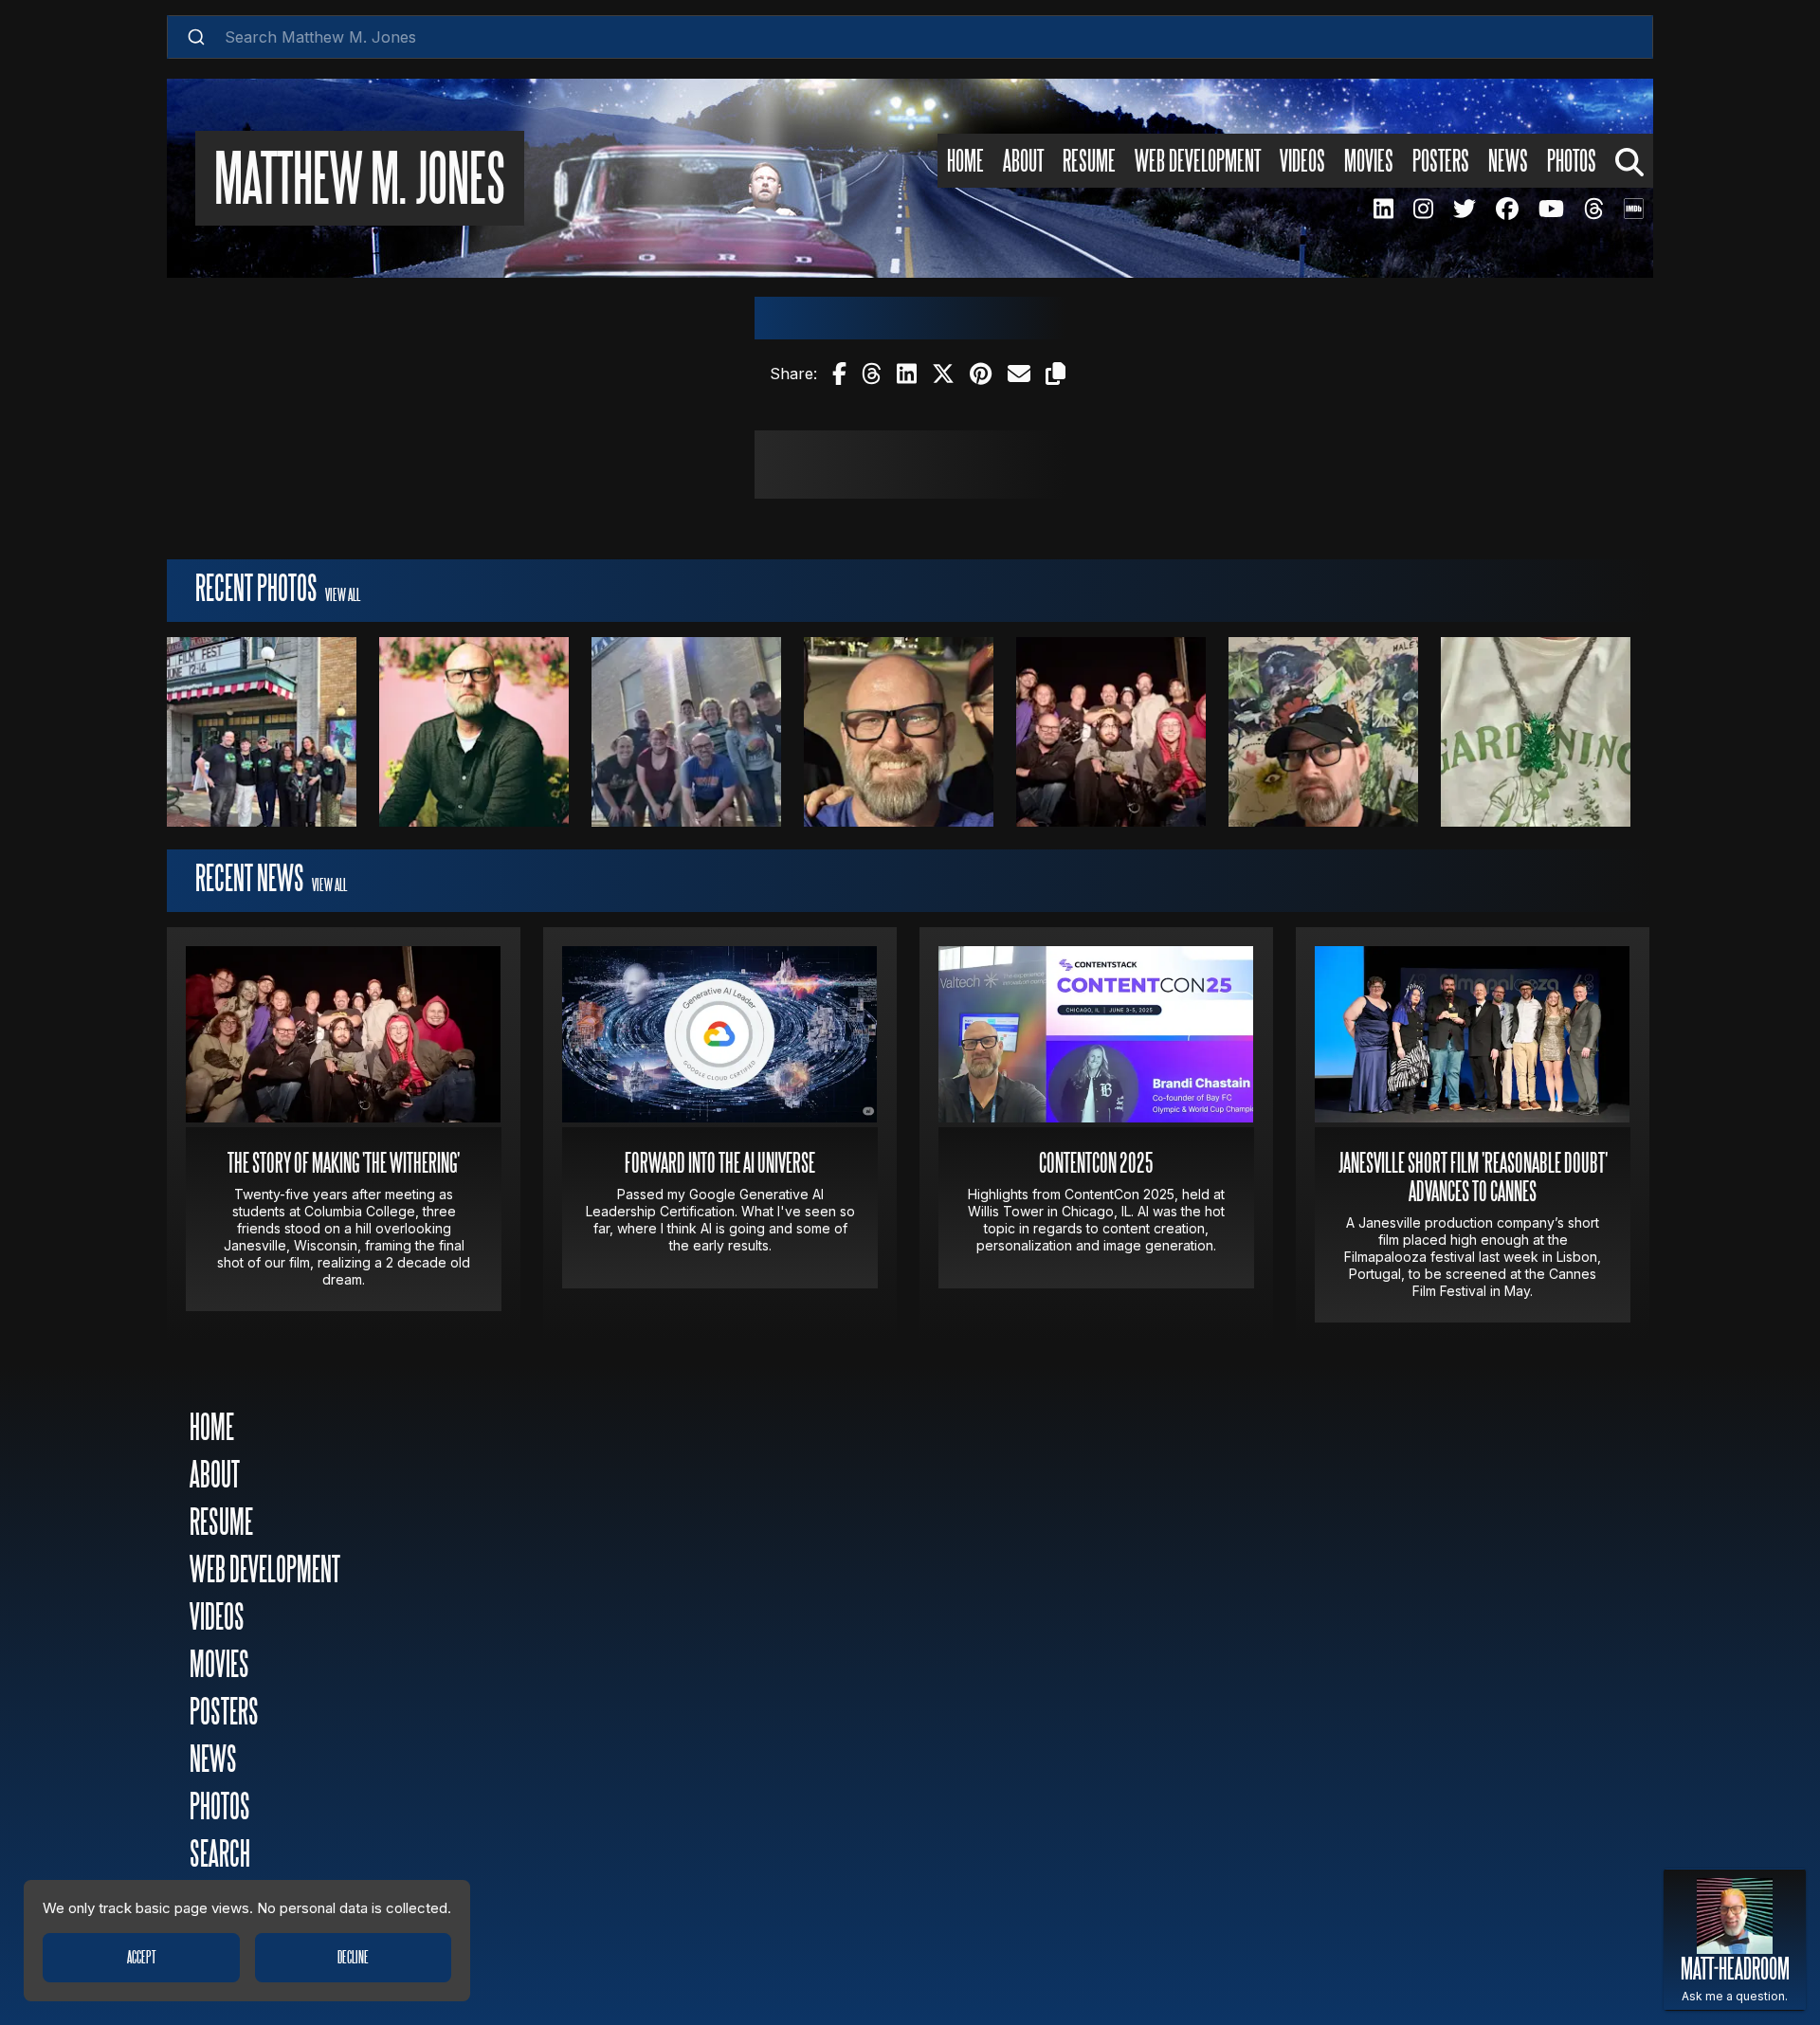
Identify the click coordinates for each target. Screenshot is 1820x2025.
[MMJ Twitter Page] (1464, 209)
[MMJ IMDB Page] (1633, 209)
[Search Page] (1629, 160)
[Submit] (196, 37)
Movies (1369, 162)
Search (220, 1856)
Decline (353, 1958)
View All (343, 595)
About (1023, 162)
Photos (1572, 162)
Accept (141, 1958)
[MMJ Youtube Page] (1551, 209)
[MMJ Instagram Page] (1423, 209)
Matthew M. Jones (360, 182)
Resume (1089, 162)
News (1508, 162)
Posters (1441, 162)
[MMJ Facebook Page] (1507, 209)
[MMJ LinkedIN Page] (1383, 209)
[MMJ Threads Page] (1593, 209)
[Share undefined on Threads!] (872, 374)
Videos (1302, 162)
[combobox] (910, 37)
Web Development (1198, 162)
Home (965, 162)
